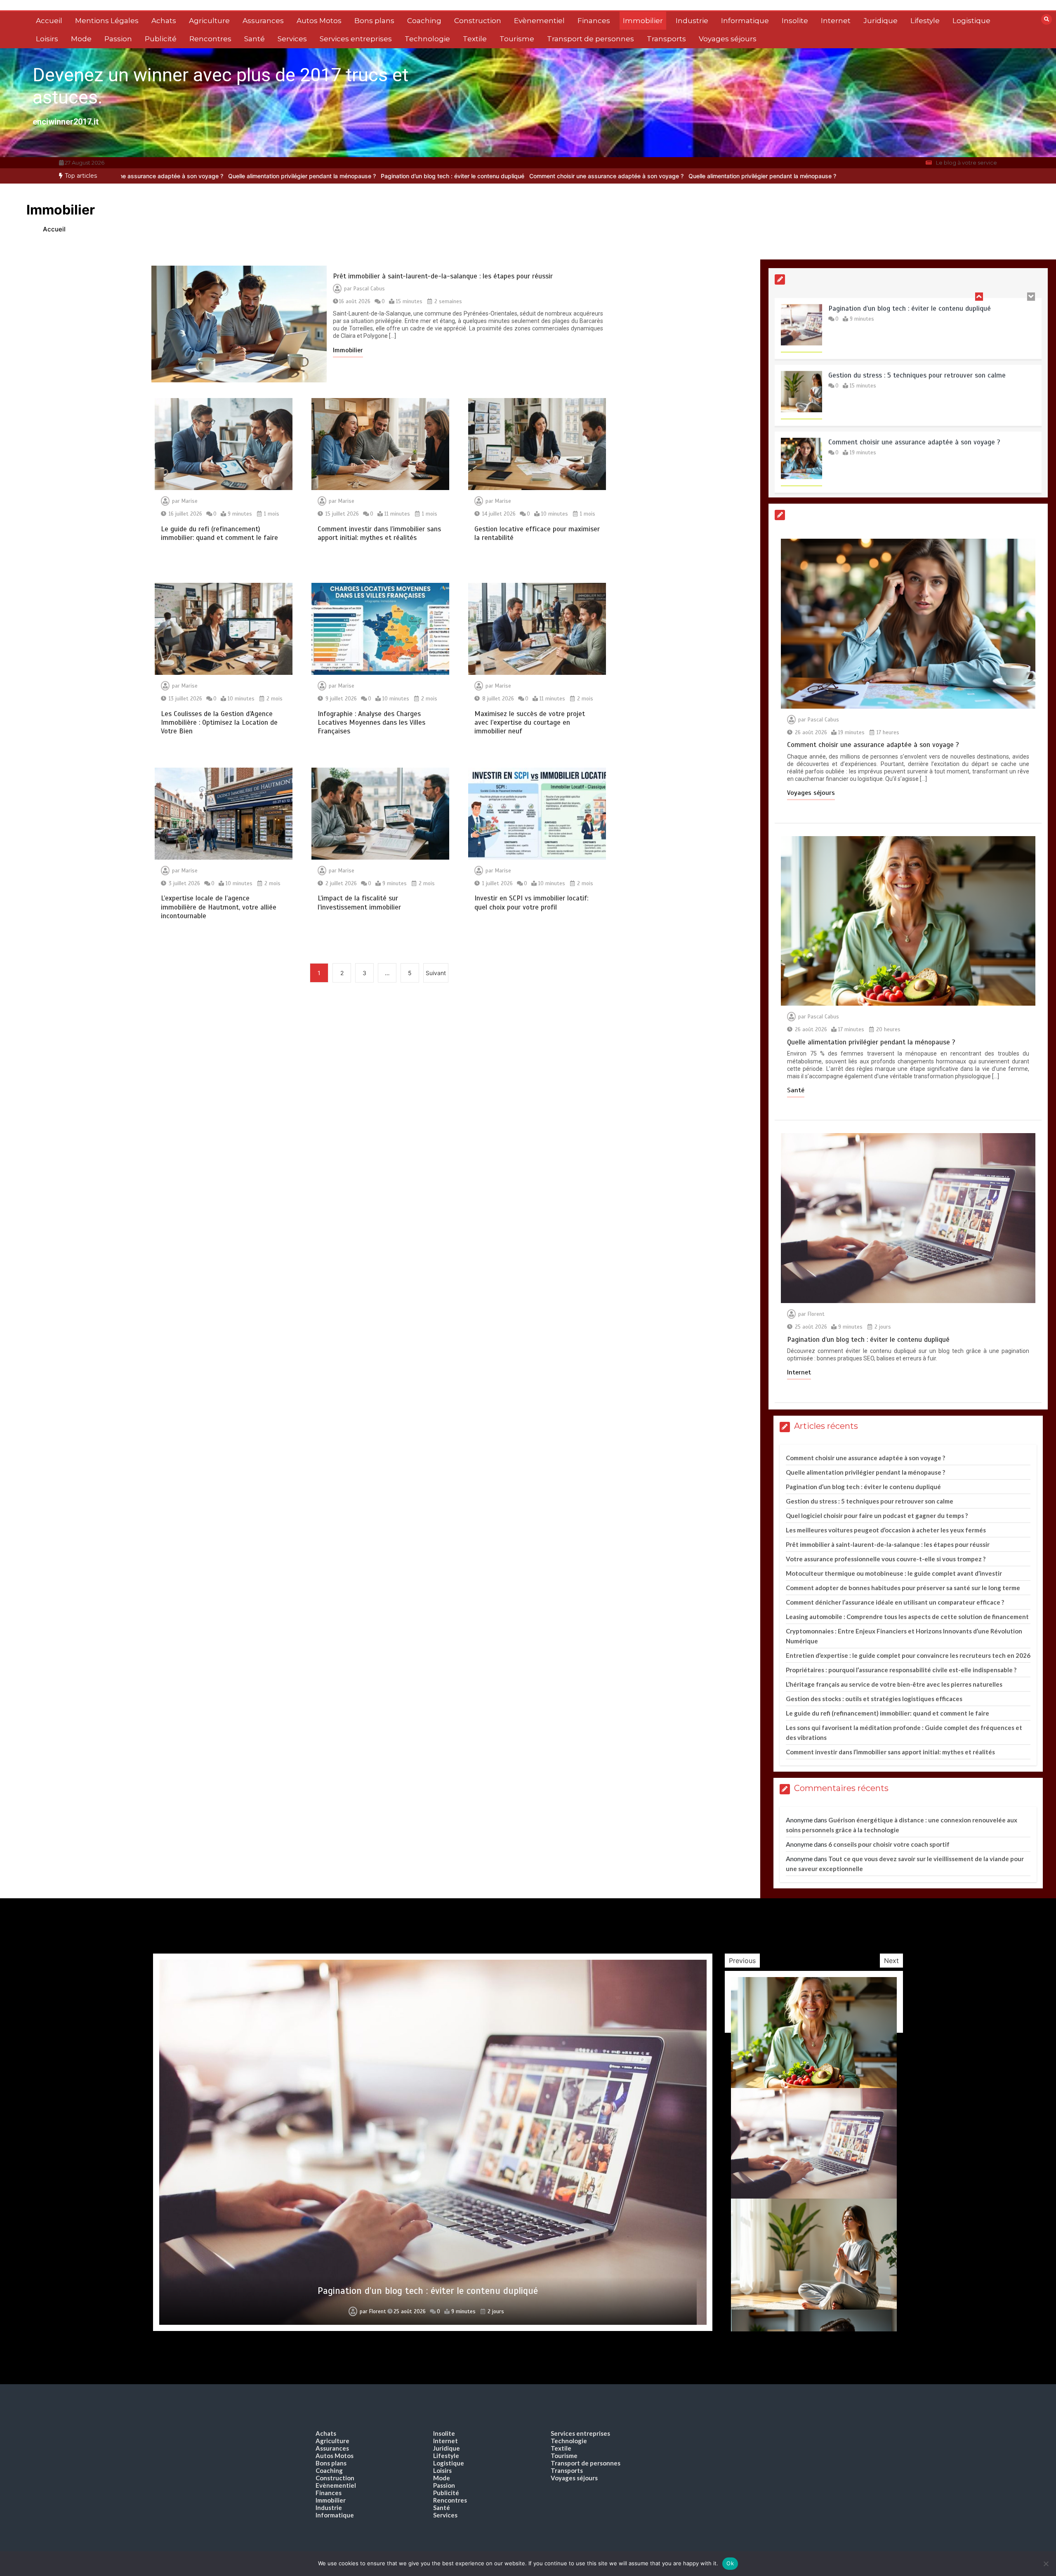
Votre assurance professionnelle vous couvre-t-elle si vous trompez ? (886, 1559)
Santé (255, 39)
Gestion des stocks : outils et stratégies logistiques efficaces (874, 1699)
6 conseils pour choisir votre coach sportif (889, 1844)
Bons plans (374, 21)
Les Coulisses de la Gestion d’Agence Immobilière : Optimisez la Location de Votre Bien (219, 723)
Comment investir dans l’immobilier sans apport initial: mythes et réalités (379, 533)
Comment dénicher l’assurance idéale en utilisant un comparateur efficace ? (895, 1602)
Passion (118, 39)
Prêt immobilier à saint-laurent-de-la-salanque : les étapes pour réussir (443, 276)
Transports (666, 39)
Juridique (880, 21)
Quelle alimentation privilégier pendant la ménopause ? (547, 176)
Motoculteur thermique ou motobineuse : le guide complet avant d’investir (894, 1573)
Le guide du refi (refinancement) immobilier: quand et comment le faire (219, 533)
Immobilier (643, 21)
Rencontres (210, 39)
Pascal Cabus (369, 289)
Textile (475, 39)
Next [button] (891, 1961)
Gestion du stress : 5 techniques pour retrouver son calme (917, 308)
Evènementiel (539, 21)
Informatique (745, 21)
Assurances (263, 21)
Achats (164, 21)
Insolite (795, 21)
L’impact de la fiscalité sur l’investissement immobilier (359, 903)
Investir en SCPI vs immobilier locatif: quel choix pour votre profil (531, 903)
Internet (836, 21)
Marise (190, 501)
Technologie (427, 39)
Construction (478, 21)
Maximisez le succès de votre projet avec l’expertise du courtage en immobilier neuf (530, 723)
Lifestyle (925, 21)
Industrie (692, 21)
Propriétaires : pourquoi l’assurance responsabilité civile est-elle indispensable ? (901, 1670)
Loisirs (47, 39)
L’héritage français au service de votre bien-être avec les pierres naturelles (894, 1684)
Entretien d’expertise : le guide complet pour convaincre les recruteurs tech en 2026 (908, 1655)
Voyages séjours (728, 39)
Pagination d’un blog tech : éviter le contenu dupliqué (238, 176)
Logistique (971, 21)
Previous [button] (742, 1961)
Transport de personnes (590, 39)
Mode (81, 39)
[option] (391, 176)
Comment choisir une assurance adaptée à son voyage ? (391, 176)
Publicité (161, 39)
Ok (730, 2563)
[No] (1046, 2564)
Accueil (49, 21)
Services (292, 39)
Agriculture (209, 21)
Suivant (436, 973)
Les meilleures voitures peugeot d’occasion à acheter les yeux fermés (886, 1530)
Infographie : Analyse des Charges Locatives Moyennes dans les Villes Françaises (371, 723)
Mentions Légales (107, 21)
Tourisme (517, 39)
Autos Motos (319, 21)
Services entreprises (356, 39)
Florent (816, 1314)
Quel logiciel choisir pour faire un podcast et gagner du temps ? (877, 1515)
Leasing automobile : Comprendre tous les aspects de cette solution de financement (907, 1617)
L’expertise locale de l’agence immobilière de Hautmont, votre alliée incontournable (219, 907)
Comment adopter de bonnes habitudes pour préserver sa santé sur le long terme (903, 1588)
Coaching (424, 21)
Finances (594, 21)
